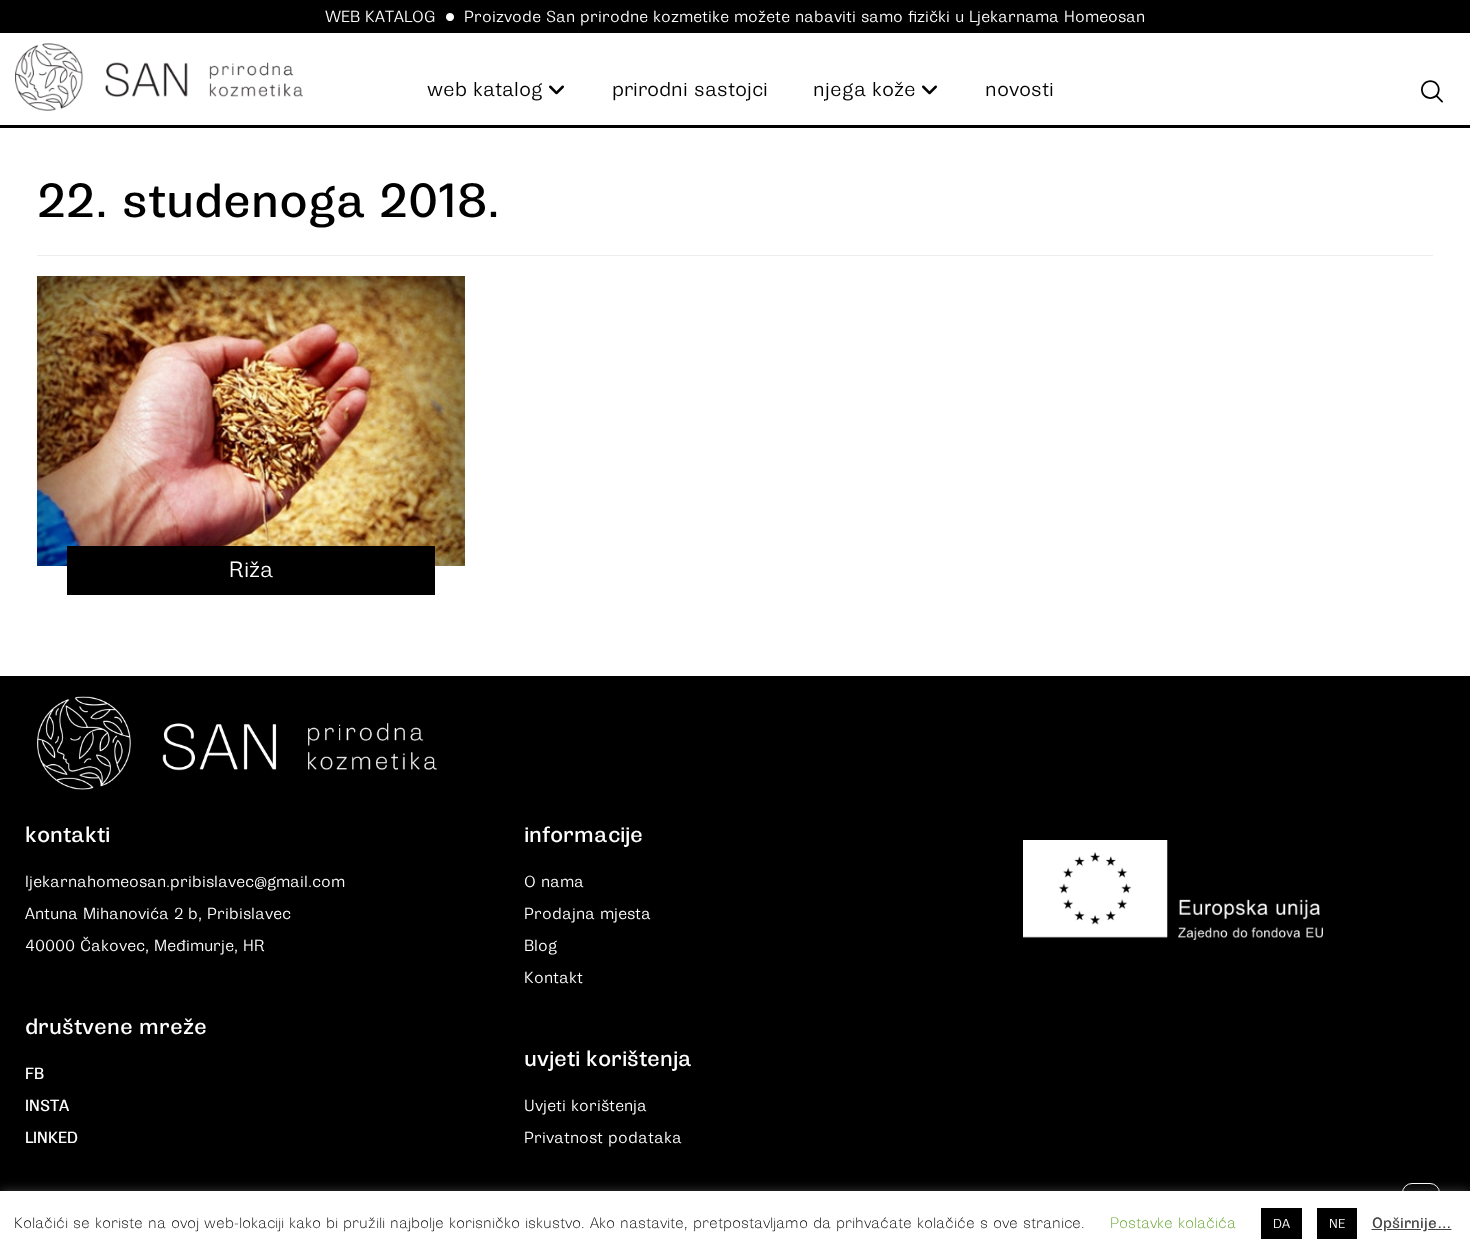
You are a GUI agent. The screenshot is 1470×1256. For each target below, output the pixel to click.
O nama (554, 882)
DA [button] (1281, 1223)
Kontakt (553, 978)
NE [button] (1337, 1223)
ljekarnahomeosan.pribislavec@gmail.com (185, 882)
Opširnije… (1412, 1223)
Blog (540, 946)
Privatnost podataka (603, 1138)
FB (34, 1074)
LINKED (51, 1138)
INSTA (47, 1106)
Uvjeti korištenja (585, 1106)
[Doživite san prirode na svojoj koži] (159, 77)
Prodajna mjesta (587, 914)
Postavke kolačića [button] (1173, 1223)
